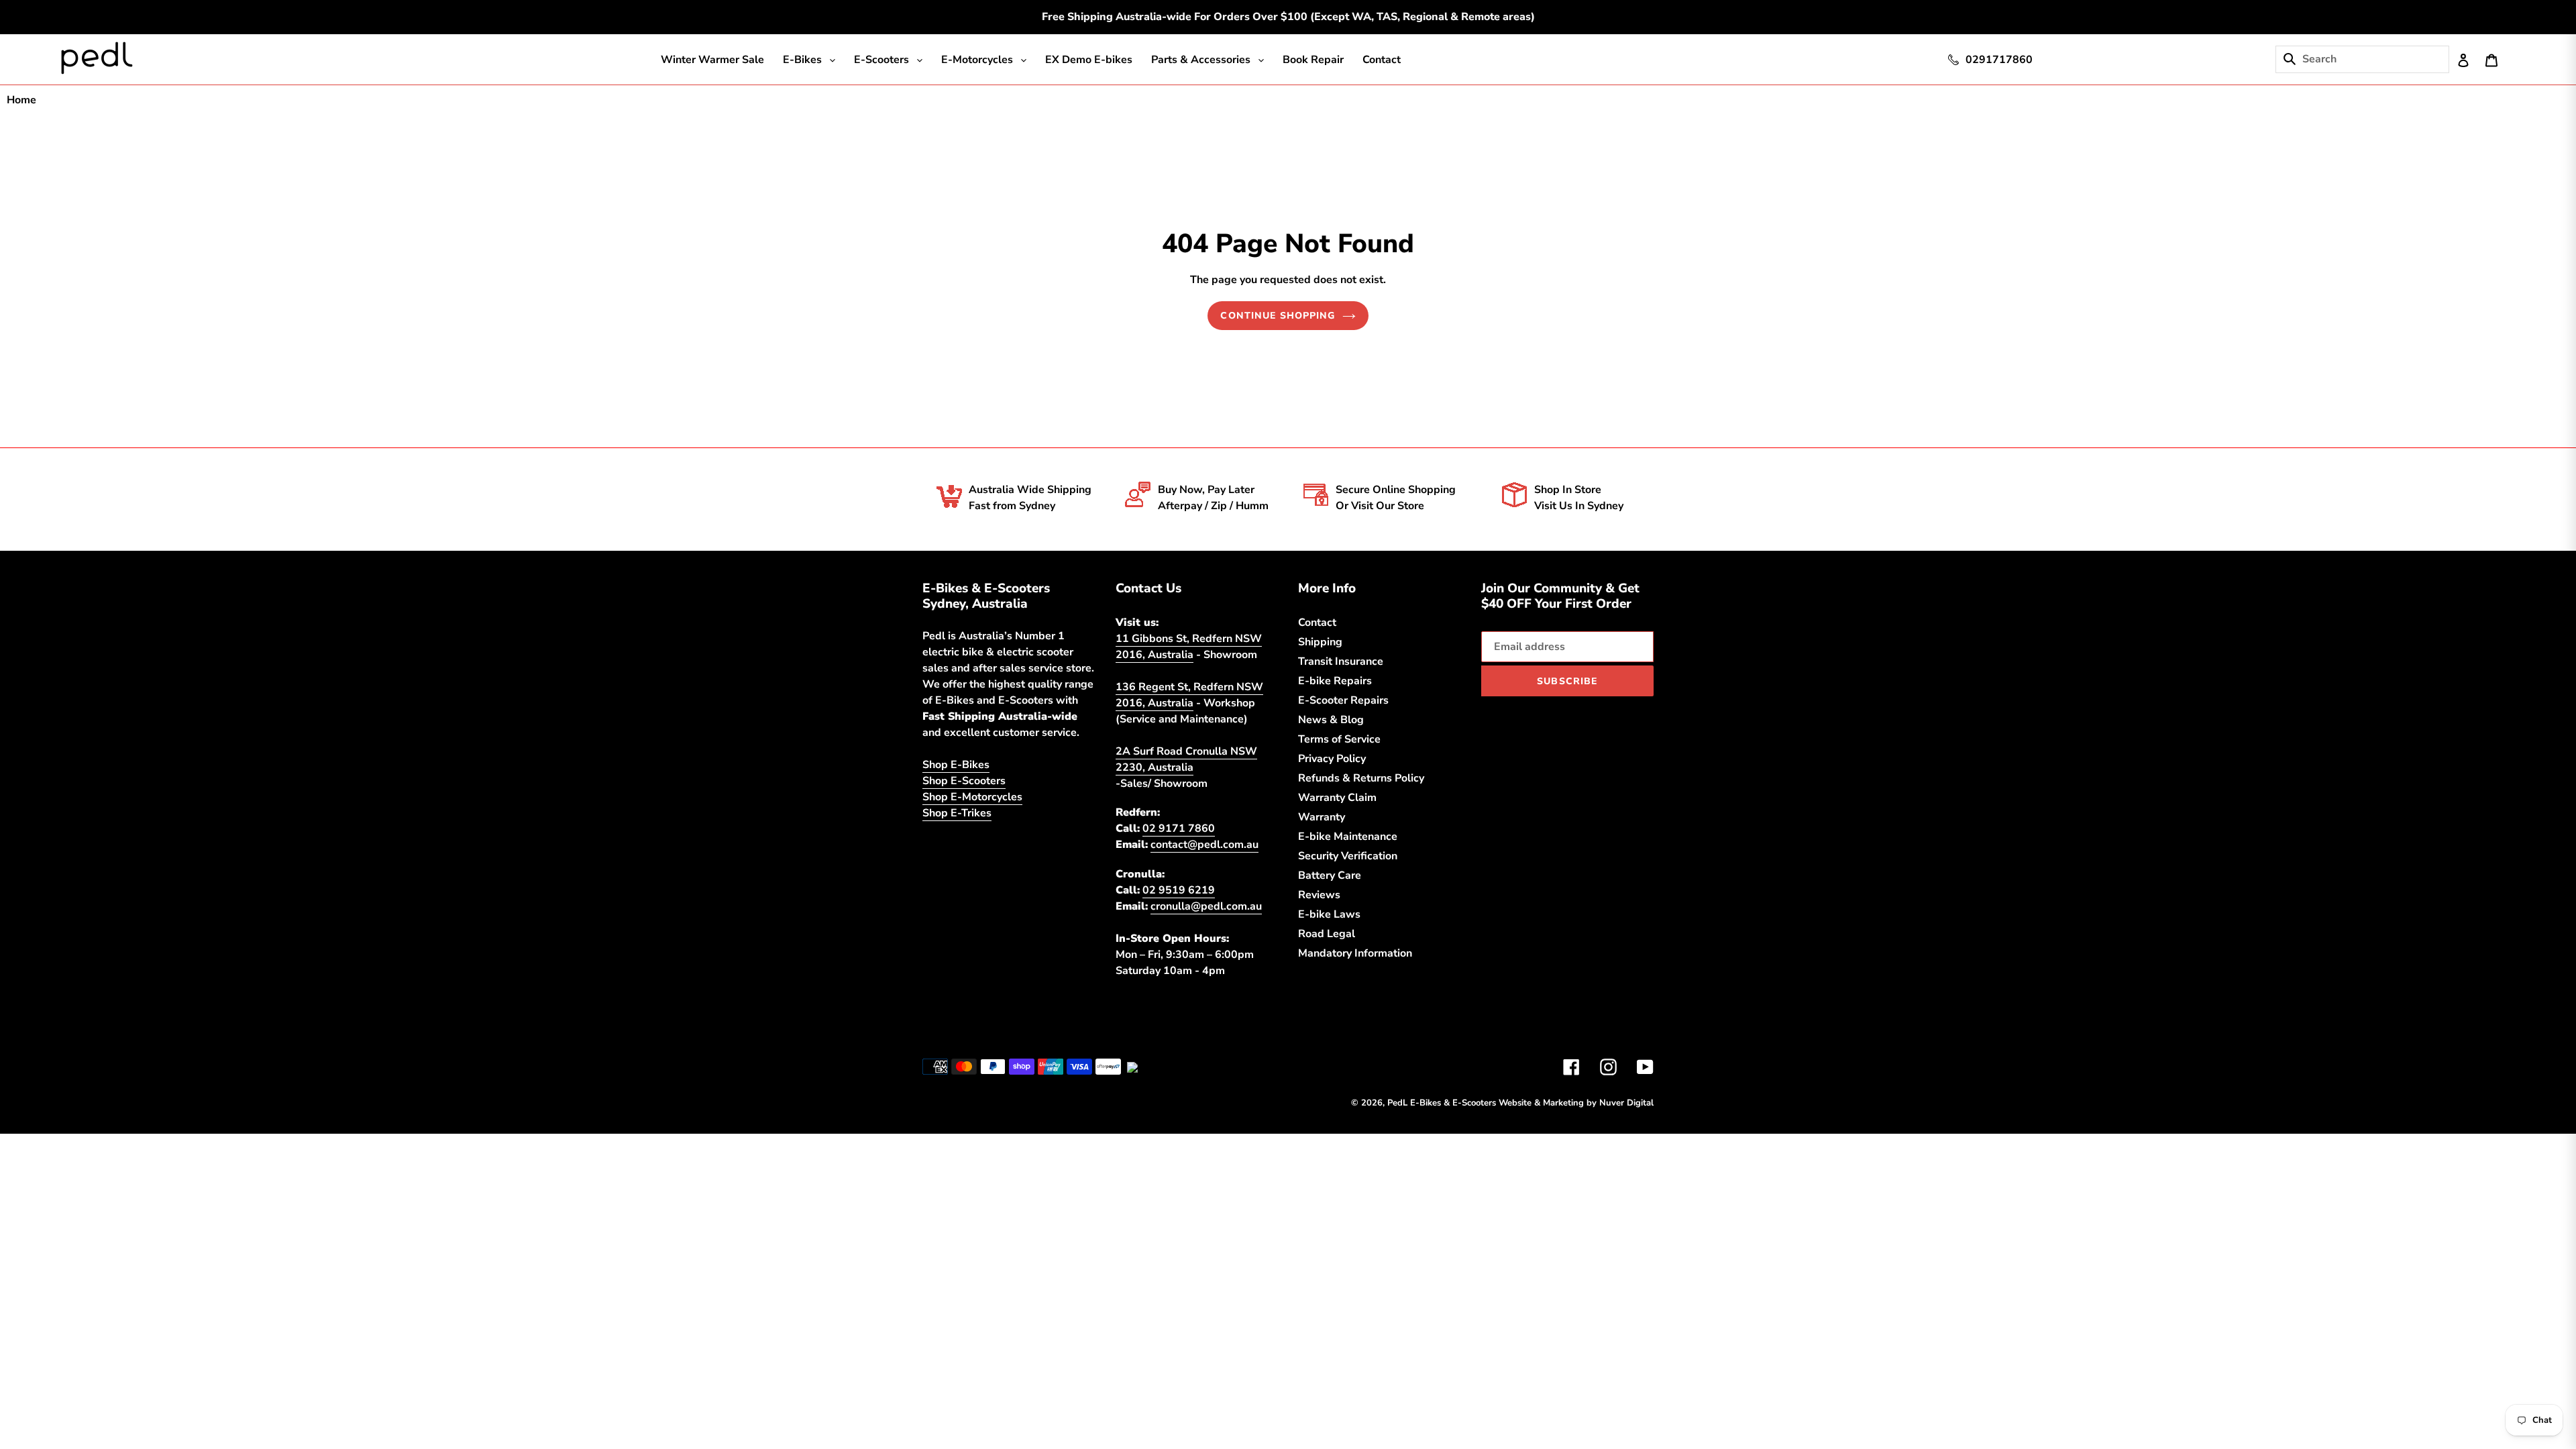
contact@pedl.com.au (1204, 845)
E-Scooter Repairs (1343, 700)
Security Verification (1348, 856)
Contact (1317, 623)
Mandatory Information (1355, 953)
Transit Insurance (1341, 661)
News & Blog (1331, 720)
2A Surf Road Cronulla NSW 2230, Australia (1186, 759)
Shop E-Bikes (956, 765)
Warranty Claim (1337, 798)
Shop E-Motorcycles (972, 797)
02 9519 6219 (1179, 890)
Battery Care (1330, 875)
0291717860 (1999, 60)
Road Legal (1327, 934)
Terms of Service (1339, 739)
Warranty (1322, 817)
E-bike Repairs (1335, 681)
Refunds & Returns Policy (1361, 778)
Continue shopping (1278, 316)
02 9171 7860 (1179, 828)
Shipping (1320, 642)
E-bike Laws (1329, 914)
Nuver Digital (1626, 1103)
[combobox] (2374, 59)
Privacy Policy (1332, 759)
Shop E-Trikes (957, 813)
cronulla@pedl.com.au (1206, 906)
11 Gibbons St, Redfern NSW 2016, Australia (1189, 647)
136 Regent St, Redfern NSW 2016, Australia (1189, 695)
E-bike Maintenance (1348, 837)
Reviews (1319, 895)
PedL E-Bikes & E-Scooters (1442, 1103)
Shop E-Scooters (964, 781)
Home (21, 100)
